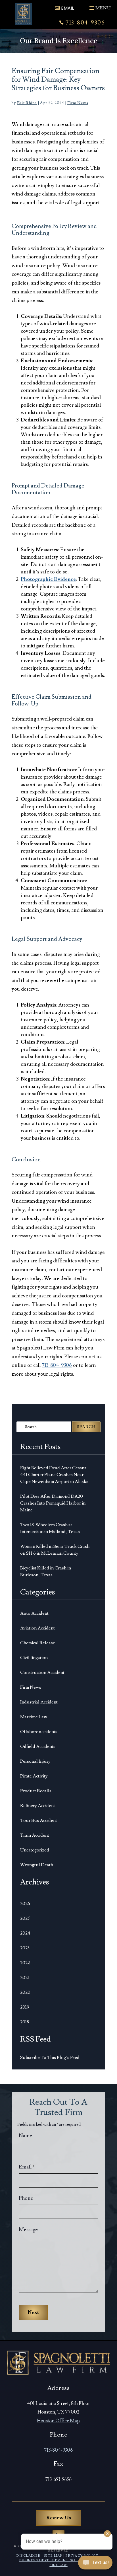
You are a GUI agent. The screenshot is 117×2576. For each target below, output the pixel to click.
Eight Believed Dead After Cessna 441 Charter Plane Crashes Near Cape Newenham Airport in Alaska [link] (54, 1475)
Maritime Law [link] (34, 1717)
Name (25, 2136)
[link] (23, 14)
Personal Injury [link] (35, 1761)
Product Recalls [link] (36, 1791)
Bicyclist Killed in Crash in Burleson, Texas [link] (46, 1571)
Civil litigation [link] (34, 1658)
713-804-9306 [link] (85, 23)
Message (28, 2230)
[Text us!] (95, 2564)
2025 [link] (25, 1918)
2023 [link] (25, 1948)
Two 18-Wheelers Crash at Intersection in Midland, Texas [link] (50, 1528)
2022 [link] (25, 1963)
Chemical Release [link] (38, 1643)
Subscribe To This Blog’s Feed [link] (50, 2057)
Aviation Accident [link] (37, 1628)
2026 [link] (25, 1904)
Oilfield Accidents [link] (38, 1746)
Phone (26, 2198)
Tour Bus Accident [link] (39, 1820)
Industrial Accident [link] (39, 1702)
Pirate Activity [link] (34, 1776)
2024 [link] (25, 1933)
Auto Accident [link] (34, 1613)
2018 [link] (25, 2022)
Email (27, 2167)
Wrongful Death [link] (37, 1865)
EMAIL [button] (67, 8)
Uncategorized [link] (35, 1850)
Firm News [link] (78, 103)
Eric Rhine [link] (27, 103)
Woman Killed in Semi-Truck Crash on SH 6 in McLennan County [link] (55, 1550)
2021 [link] (25, 1978)
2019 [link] (25, 2007)
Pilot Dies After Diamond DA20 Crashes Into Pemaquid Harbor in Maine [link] (53, 1503)
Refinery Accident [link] (38, 1806)
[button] (100, 6)
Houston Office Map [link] (58, 2421)
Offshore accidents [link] (39, 1732)
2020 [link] (25, 1992)
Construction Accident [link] (42, 1672)
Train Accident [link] (35, 1835)
